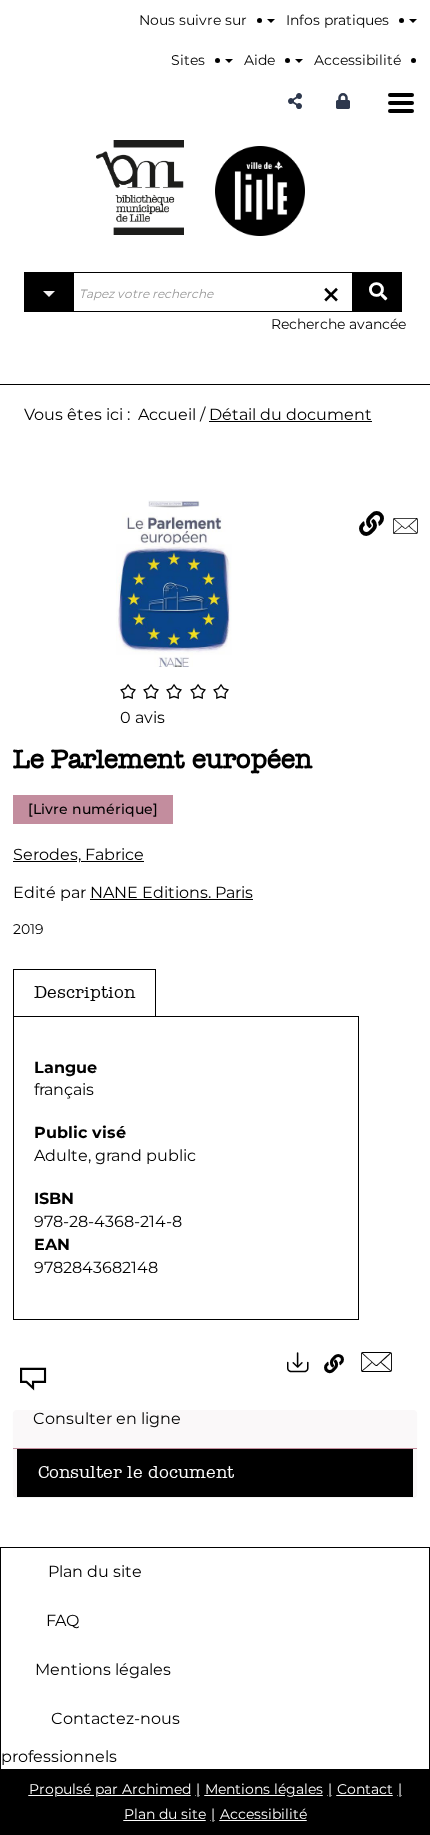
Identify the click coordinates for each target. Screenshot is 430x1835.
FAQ (62, 1619)
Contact (365, 1789)
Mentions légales (103, 1668)
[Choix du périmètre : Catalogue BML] (49, 292)
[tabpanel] (186, 1168)
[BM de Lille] (260, 190)
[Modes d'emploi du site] (413, 20)
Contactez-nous (115, 1717)
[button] (295, 101)
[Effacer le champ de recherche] (331, 292)
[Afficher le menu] (401, 103)
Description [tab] (84, 992)
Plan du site (95, 1570)
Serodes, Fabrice (78, 854)
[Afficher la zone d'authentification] (348, 101)
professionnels (59, 1756)
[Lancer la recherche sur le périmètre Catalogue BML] (377, 292)
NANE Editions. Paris (171, 892)
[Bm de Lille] (140, 187)
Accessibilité (263, 1814)
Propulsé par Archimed (110, 1789)
